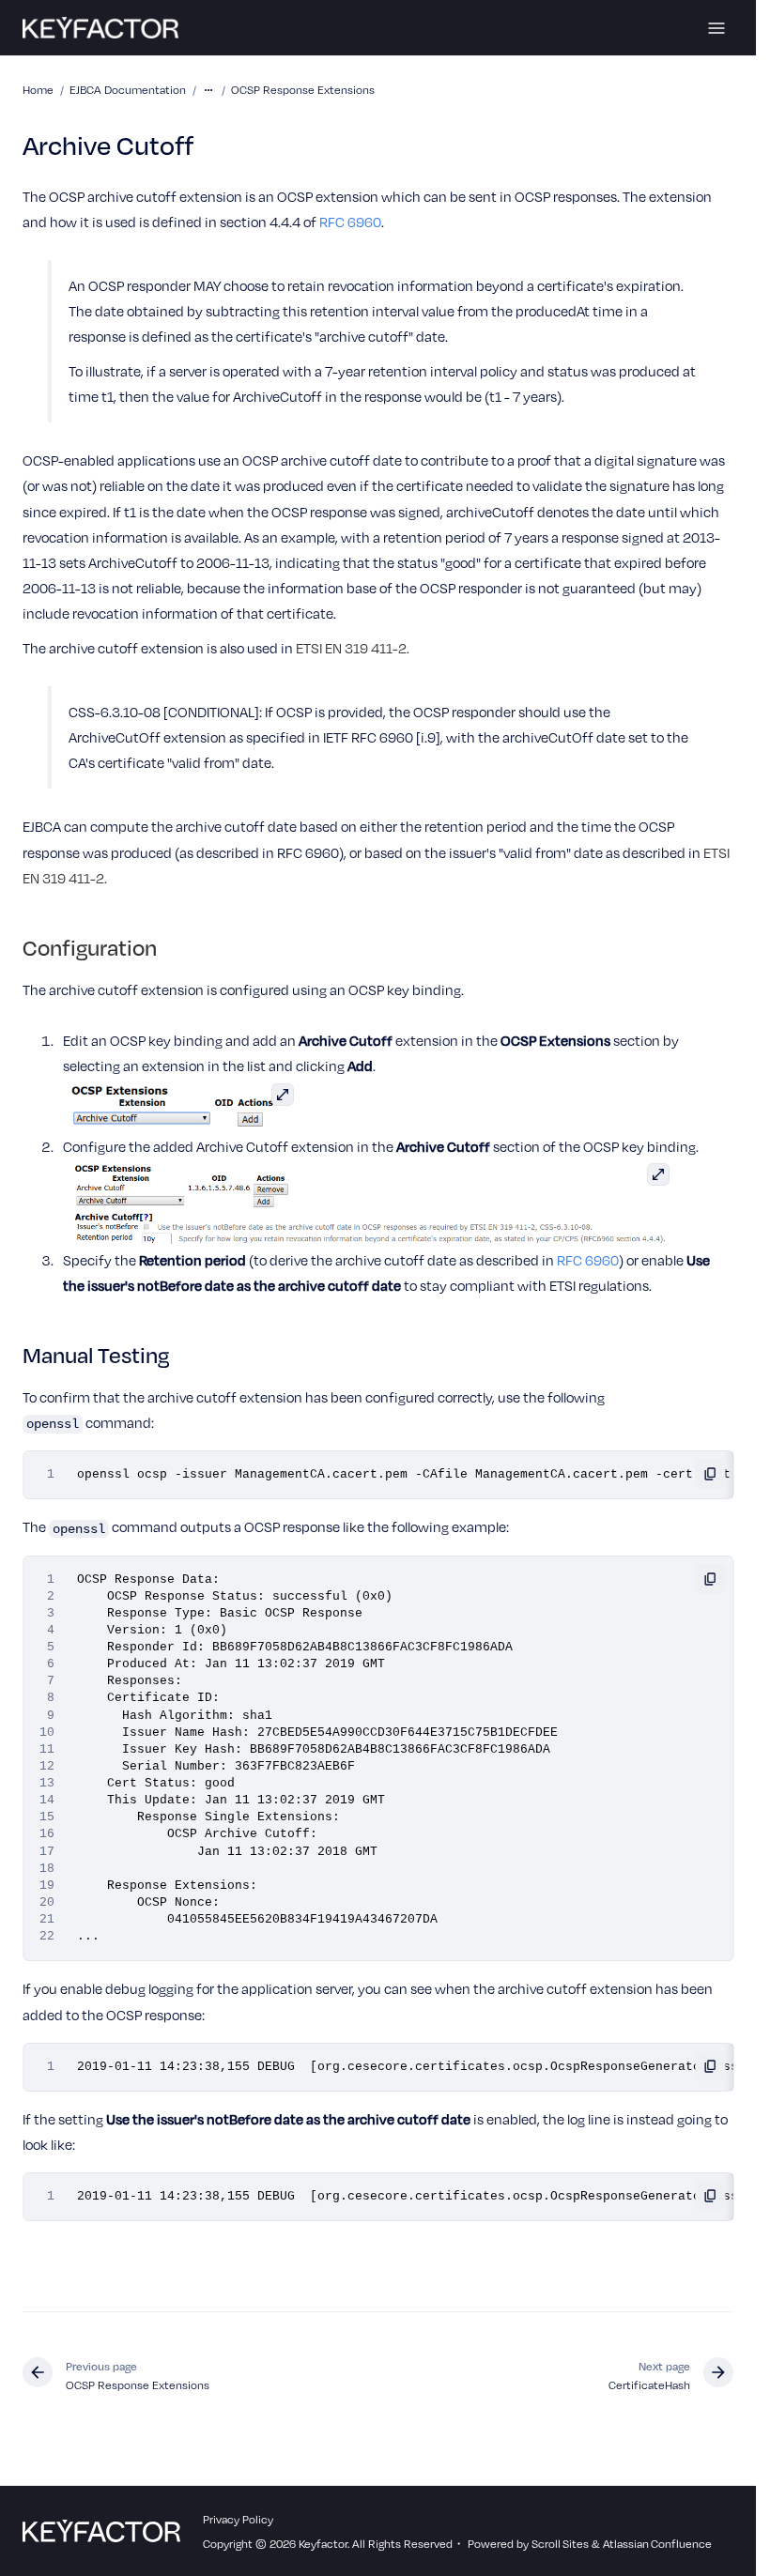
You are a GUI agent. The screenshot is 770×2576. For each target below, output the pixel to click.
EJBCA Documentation (128, 89)
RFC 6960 (350, 222)
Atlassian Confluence (657, 2543)
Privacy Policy (238, 2519)
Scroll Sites (560, 2543)
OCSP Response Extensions (303, 89)
